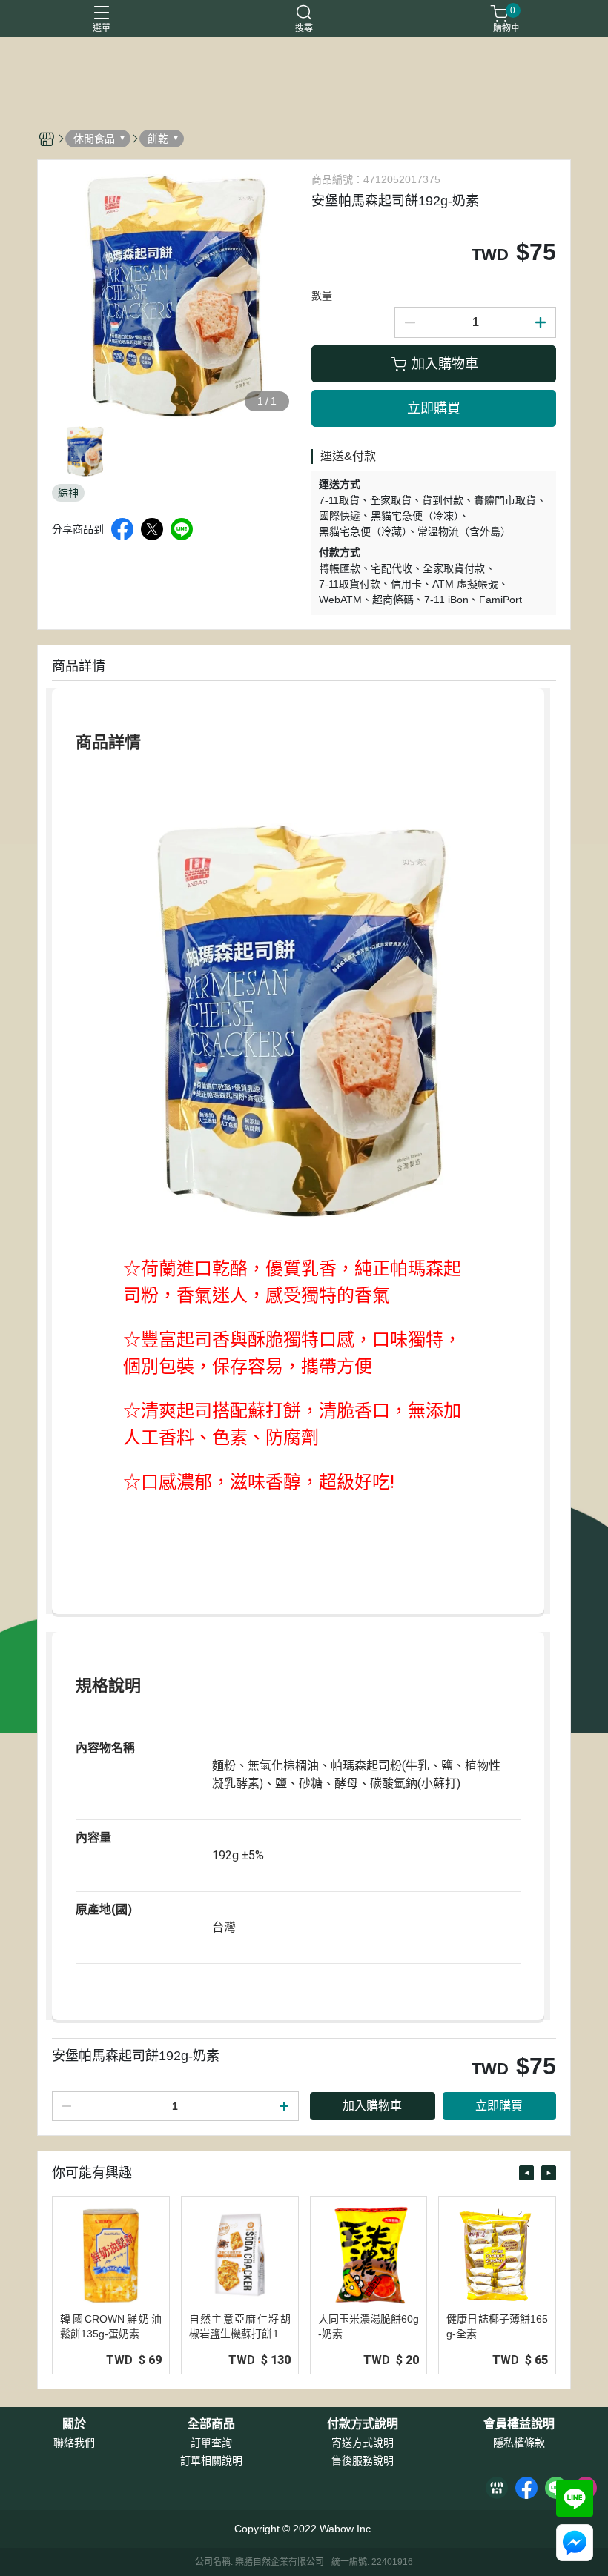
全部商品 (211, 2424)
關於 (74, 2424)
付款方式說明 (363, 2424)
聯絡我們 (74, 2443)
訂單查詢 (211, 2443)
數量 (322, 296)
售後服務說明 (363, 2460)
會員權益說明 (519, 2424)
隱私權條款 (519, 2443)
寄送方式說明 (363, 2443)
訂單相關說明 (211, 2460)
